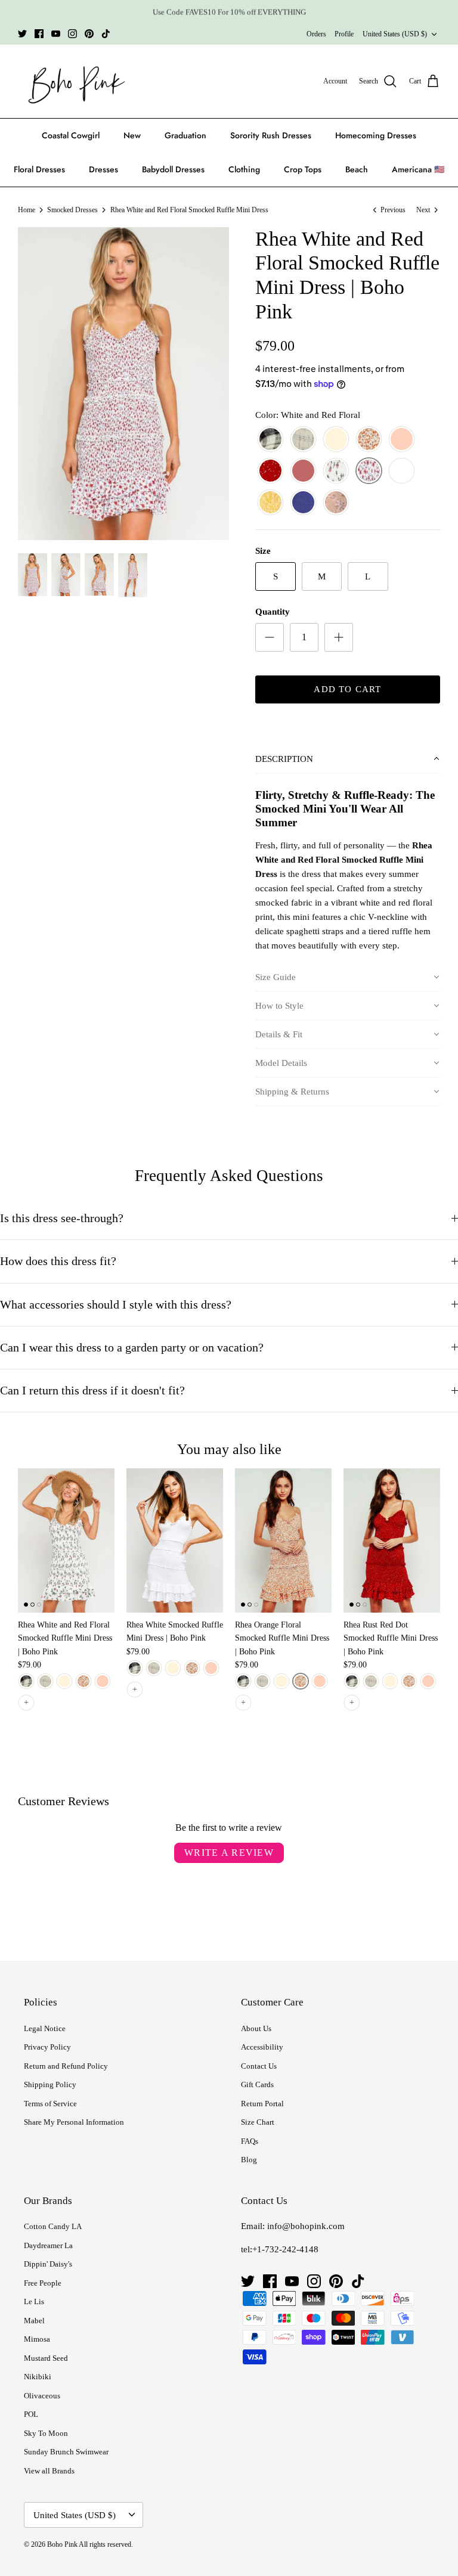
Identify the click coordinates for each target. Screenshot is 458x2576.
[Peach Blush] (402, 440)
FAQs (250, 2141)
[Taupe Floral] (336, 503)
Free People (43, 2283)
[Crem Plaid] (303, 440)
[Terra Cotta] (303, 471)
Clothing (244, 169)
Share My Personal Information (74, 2122)
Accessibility (262, 2047)
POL (31, 2414)
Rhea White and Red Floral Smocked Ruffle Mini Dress (189, 210)
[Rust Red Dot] (270, 471)
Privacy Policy (47, 2047)
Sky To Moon (46, 2433)
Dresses (103, 169)
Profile (344, 34)
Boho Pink (62, 2544)
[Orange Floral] (369, 440)
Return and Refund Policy (66, 2066)
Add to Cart (347, 689)
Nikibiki (38, 2377)
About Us (256, 2028)
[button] (348, 760)
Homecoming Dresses (376, 135)
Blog (249, 2160)
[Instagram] (72, 34)
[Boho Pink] (73, 82)
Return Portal (262, 2104)
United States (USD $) (395, 34)
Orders (316, 34)
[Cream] (336, 440)
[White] (402, 471)
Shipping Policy (50, 2084)
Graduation (185, 135)
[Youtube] (56, 34)
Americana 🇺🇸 (418, 169)
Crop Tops (303, 169)
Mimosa (37, 2339)
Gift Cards (257, 2084)
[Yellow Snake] (270, 503)
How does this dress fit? (58, 1261)
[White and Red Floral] (369, 471)
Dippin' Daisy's (48, 2264)
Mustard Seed (46, 2358)
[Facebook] (39, 34)
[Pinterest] (89, 34)
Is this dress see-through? (62, 1218)
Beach (357, 169)
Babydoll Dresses (173, 169)
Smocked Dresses (72, 210)
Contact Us (259, 2066)
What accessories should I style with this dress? (116, 1305)
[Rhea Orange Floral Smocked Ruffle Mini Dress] (283, 1540)
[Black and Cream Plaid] (270, 440)
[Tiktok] (106, 34)
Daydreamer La (48, 2245)
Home (27, 210)
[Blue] (303, 503)
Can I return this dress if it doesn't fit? (92, 1391)
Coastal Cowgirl (71, 135)
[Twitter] (22, 34)
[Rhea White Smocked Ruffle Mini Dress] (175, 1540)
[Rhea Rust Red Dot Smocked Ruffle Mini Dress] (392, 1540)
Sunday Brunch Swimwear (66, 2452)
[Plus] (339, 637)
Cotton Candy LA (53, 2226)
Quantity (273, 612)
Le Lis (34, 2301)
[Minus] (270, 637)
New (132, 135)
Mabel (34, 2321)
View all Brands (49, 2471)
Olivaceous (42, 2396)
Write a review (229, 1853)
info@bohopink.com (306, 2226)
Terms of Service (50, 2104)
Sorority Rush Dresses (271, 135)
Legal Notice (45, 2028)
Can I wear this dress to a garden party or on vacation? (132, 1348)
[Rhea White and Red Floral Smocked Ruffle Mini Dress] (66, 1540)
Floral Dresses (39, 169)
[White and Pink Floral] (336, 471)
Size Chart (258, 2122)
